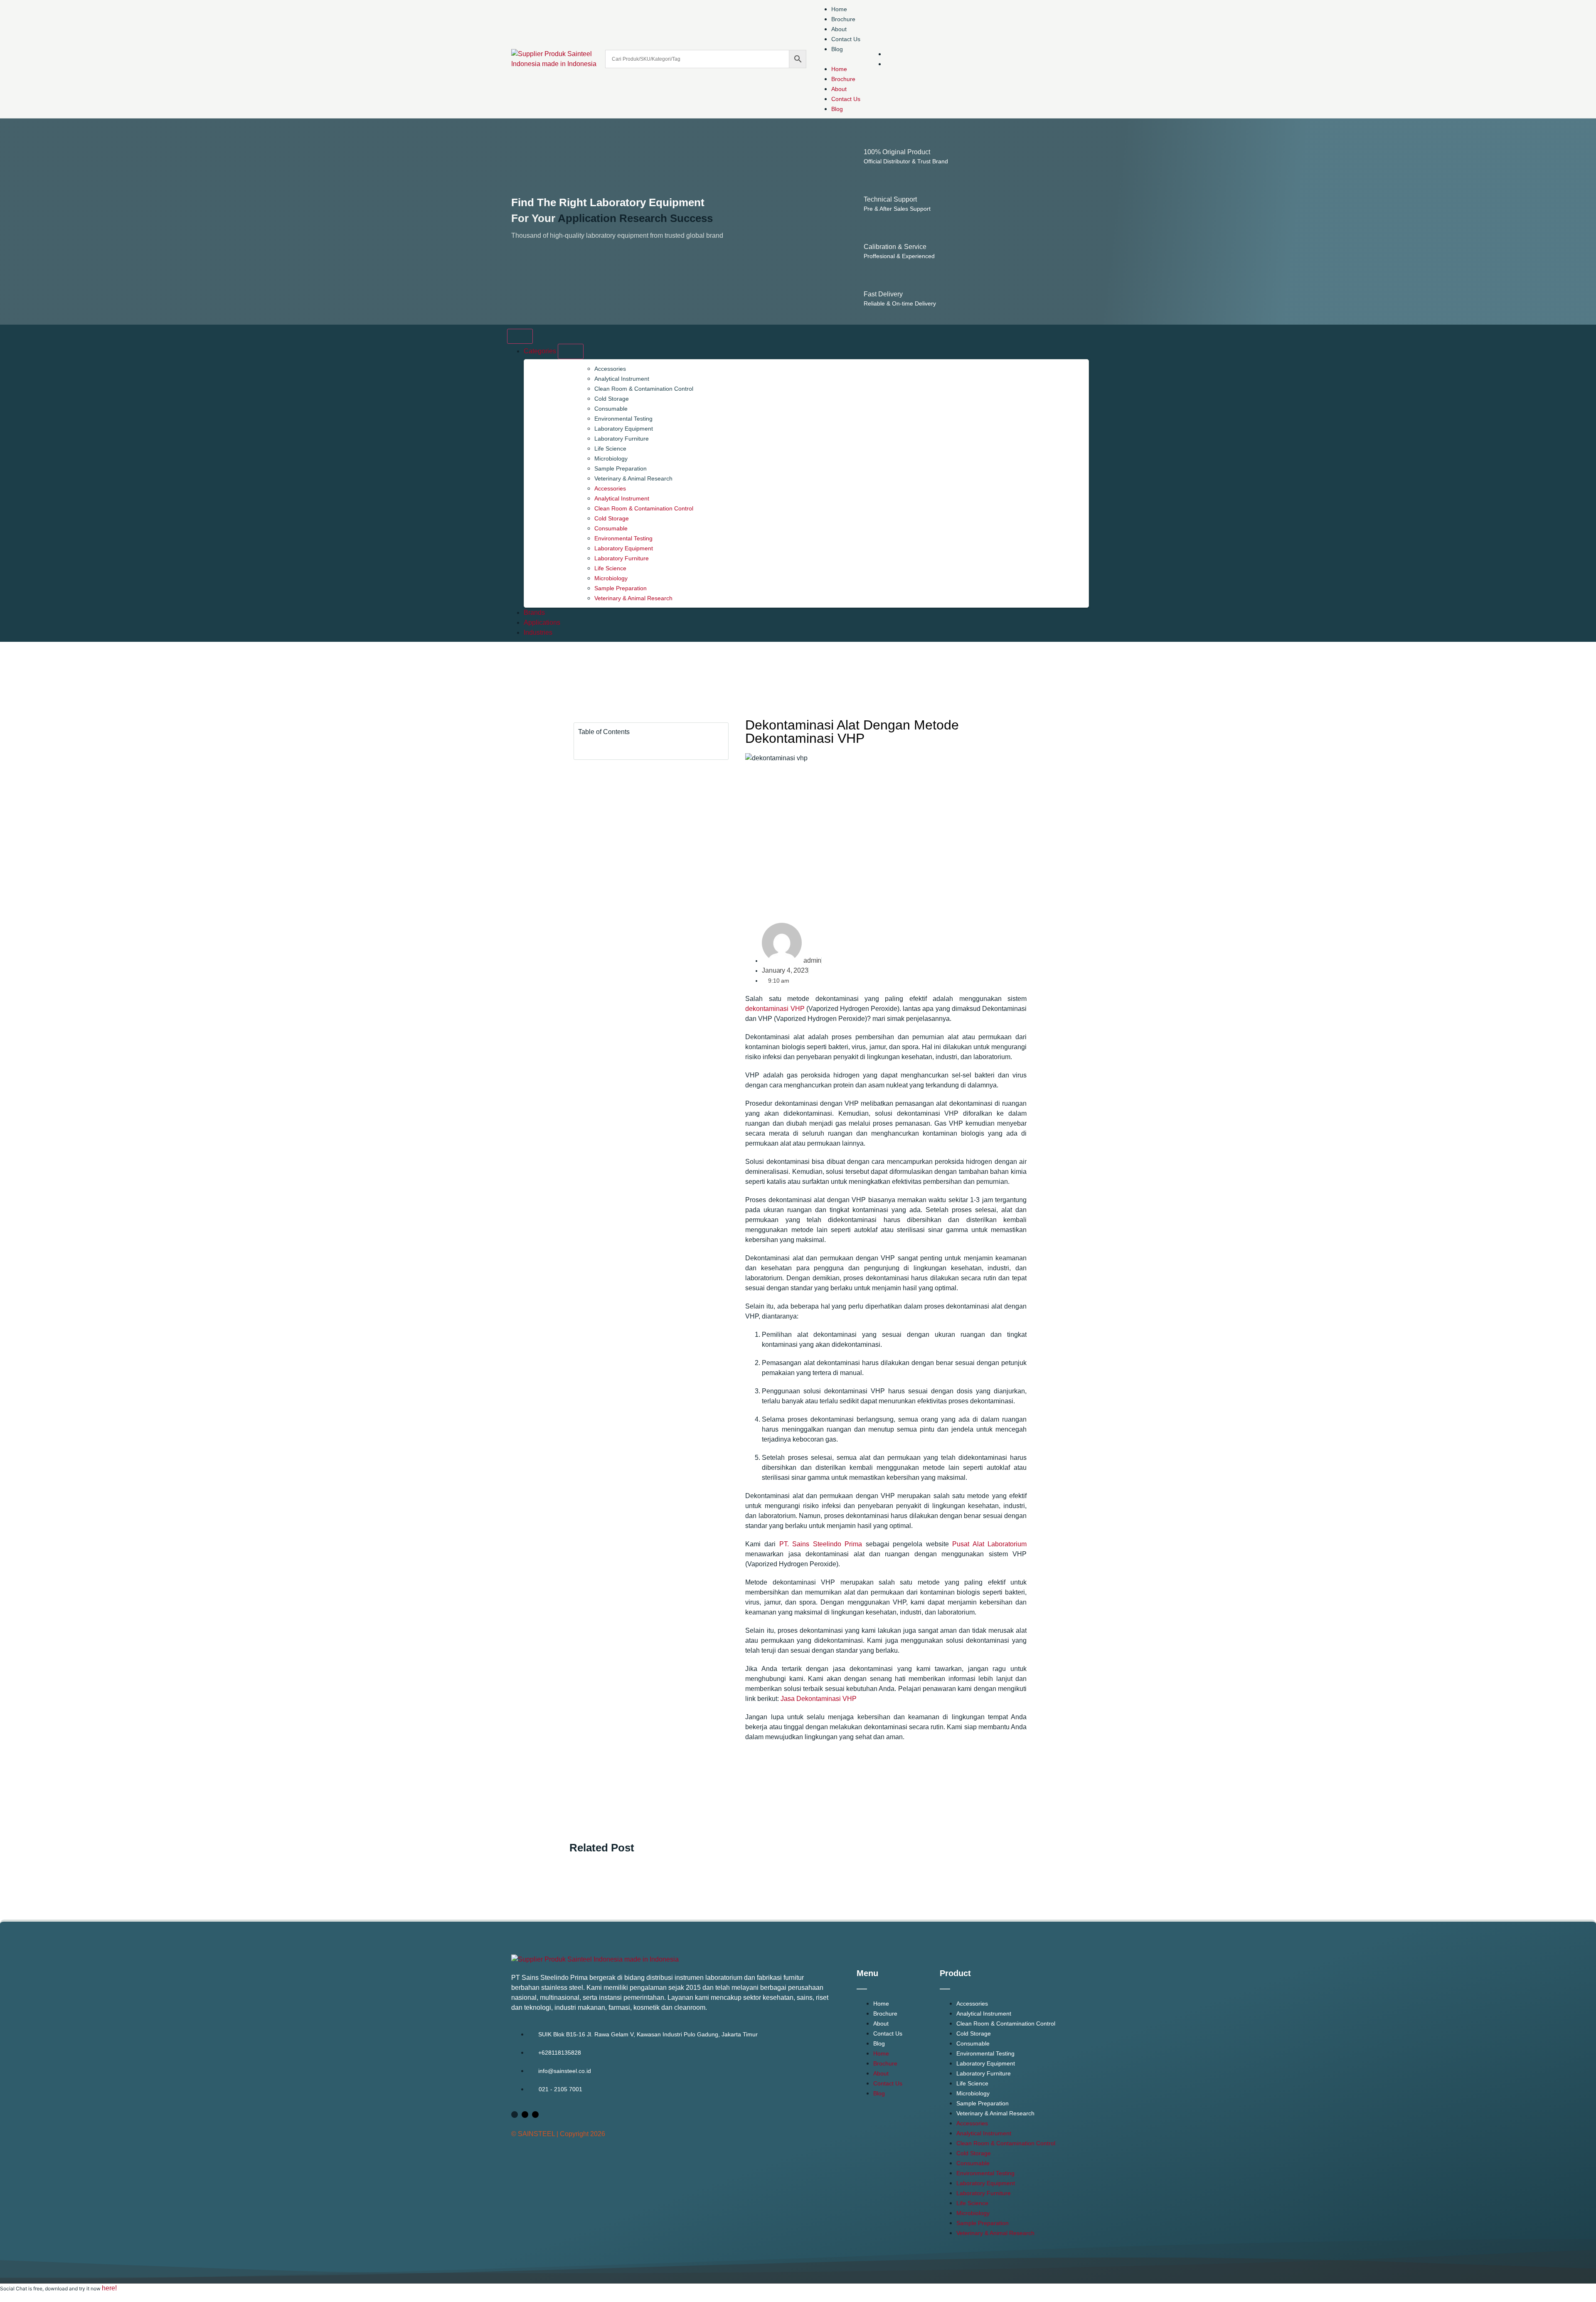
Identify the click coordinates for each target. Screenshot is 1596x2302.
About (839, 29)
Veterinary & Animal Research (633, 478)
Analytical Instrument (622, 379)
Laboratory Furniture (622, 439)
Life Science (610, 449)
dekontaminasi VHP (775, 1009)
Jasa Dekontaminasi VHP (819, 1699)
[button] (837, 59)
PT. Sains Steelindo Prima (821, 1544)
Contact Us (846, 39)
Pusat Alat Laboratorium (989, 1544)
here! (109, 2288)
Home (839, 9)
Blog (837, 49)
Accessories (610, 369)
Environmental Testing (623, 419)
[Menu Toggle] (520, 336)
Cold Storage (612, 399)
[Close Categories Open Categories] (571, 351)
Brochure (843, 19)
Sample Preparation (621, 468)
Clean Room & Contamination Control (644, 389)
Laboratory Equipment (624, 429)
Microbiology (611, 458)
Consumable (611, 409)
